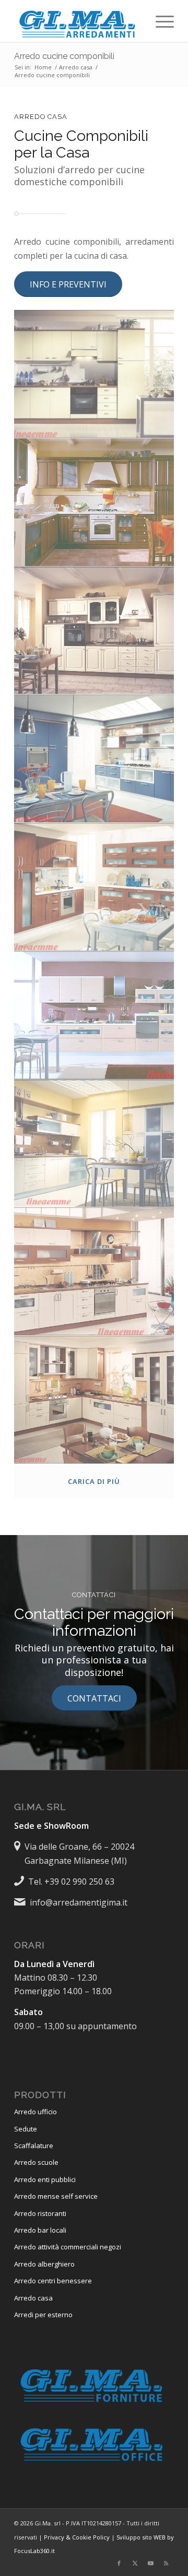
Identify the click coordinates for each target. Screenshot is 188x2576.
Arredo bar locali (40, 2230)
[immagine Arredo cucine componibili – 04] (94, 759)
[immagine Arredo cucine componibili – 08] (94, 1272)
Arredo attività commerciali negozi (68, 2247)
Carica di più (94, 1481)
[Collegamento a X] (135, 2563)
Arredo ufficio (36, 2112)
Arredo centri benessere (53, 2281)
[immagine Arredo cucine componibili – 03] (94, 631)
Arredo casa (33, 2298)
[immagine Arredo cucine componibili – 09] (94, 1400)
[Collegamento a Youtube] (150, 2563)
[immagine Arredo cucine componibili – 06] (94, 1015)
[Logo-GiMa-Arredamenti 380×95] (78, 21)
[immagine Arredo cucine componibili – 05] (94, 887)
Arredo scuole (36, 2162)
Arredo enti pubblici (45, 2179)
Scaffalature (34, 2146)
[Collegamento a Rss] (166, 2563)
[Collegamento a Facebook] (119, 2563)
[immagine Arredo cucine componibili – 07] (94, 1144)
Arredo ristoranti (40, 2213)
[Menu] (160, 21)
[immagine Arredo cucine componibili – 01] (94, 374)
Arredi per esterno (43, 2315)
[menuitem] (160, 21)
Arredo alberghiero (44, 2264)
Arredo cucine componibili (64, 56)
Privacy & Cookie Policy (77, 2537)
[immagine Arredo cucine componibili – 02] (94, 502)
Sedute (26, 2129)
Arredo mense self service (56, 2196)
